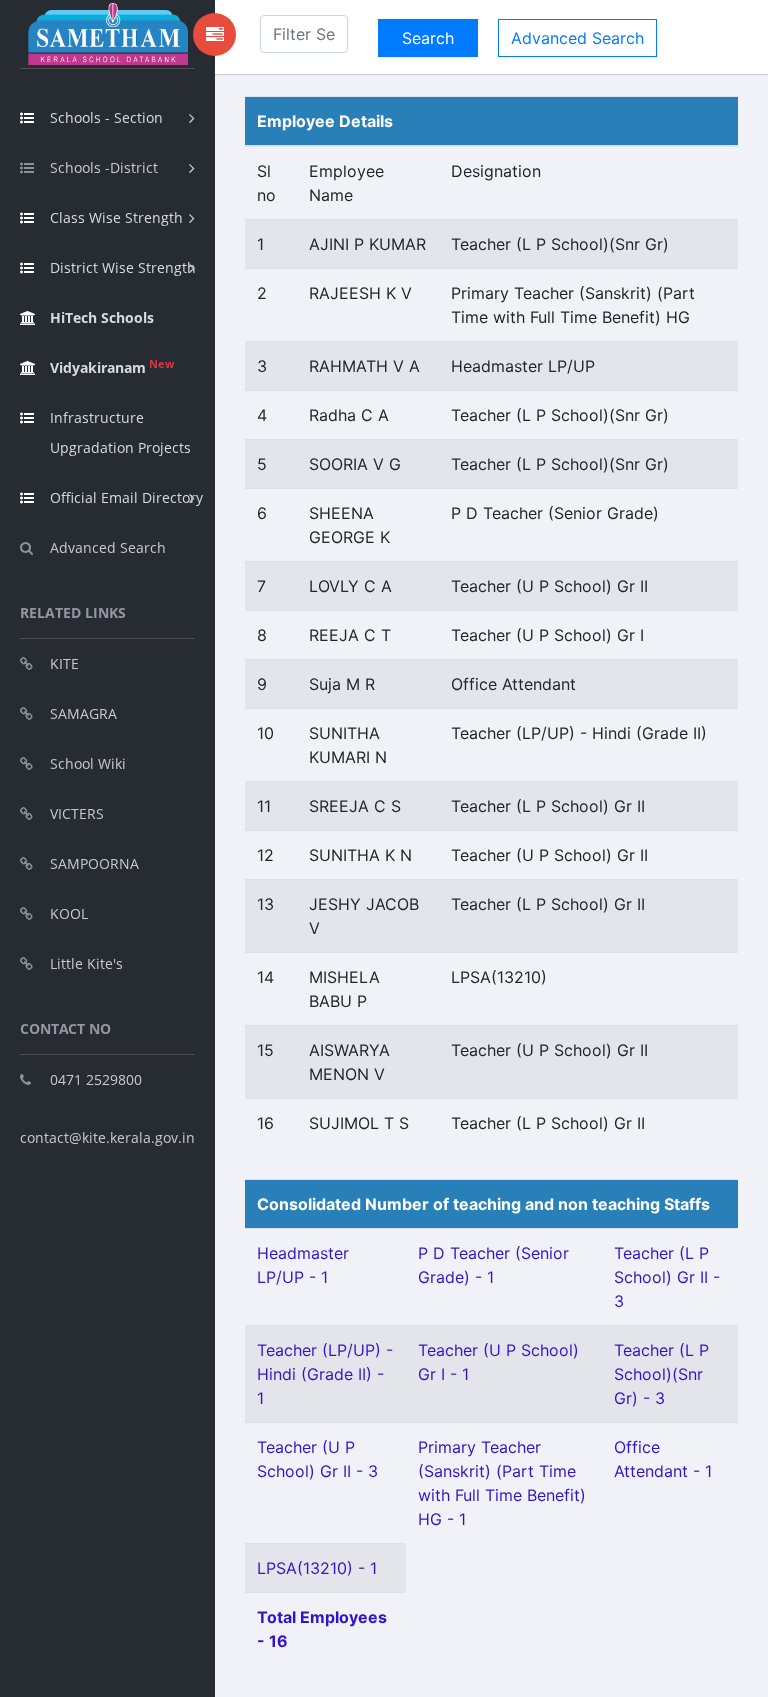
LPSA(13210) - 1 (317, 1568)
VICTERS (77, 813)
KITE (64, 663)
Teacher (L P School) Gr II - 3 (667, 1277)
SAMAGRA (83, 713)
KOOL (69, 913)
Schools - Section (106, 117)
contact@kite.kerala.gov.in (107, 1137)
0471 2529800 (96, 1079)
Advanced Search (108, 547)
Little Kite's (86, 963)
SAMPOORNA (94, 863)
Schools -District (104, 167)
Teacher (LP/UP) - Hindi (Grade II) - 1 (325, 1374)
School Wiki (88, 763)
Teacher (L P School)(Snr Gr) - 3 (661, 1374)
